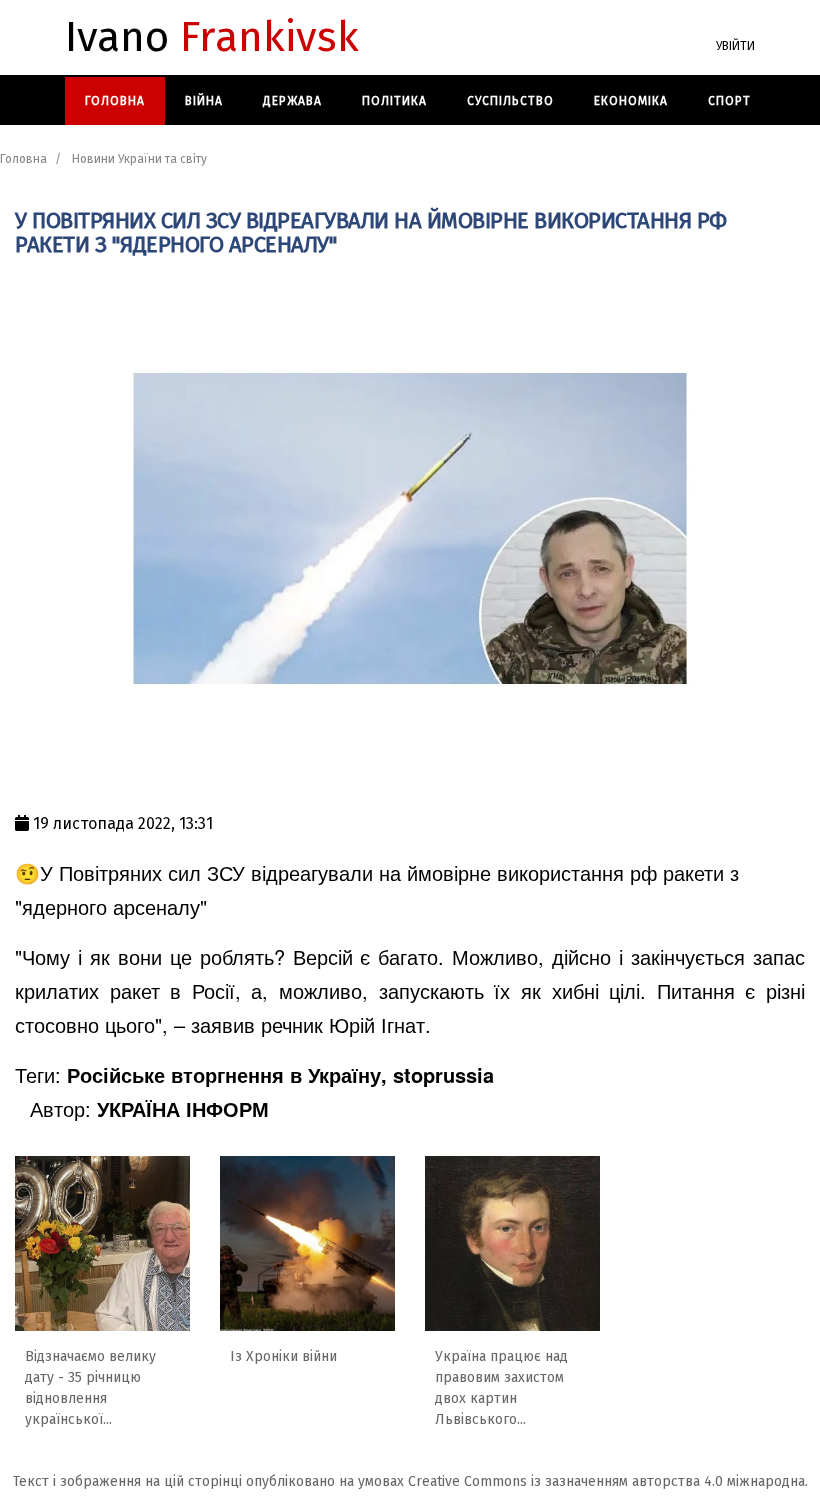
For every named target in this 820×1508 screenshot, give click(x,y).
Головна (115, 101)
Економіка (631, 101)
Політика (394, 101)
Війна (204, 101)
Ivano (212, 38)
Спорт (729, 101)
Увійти (735, 46)
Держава (292, 101)
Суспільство (510, 101)
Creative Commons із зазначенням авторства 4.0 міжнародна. (608, 1481)
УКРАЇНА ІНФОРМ (183, 1108)
